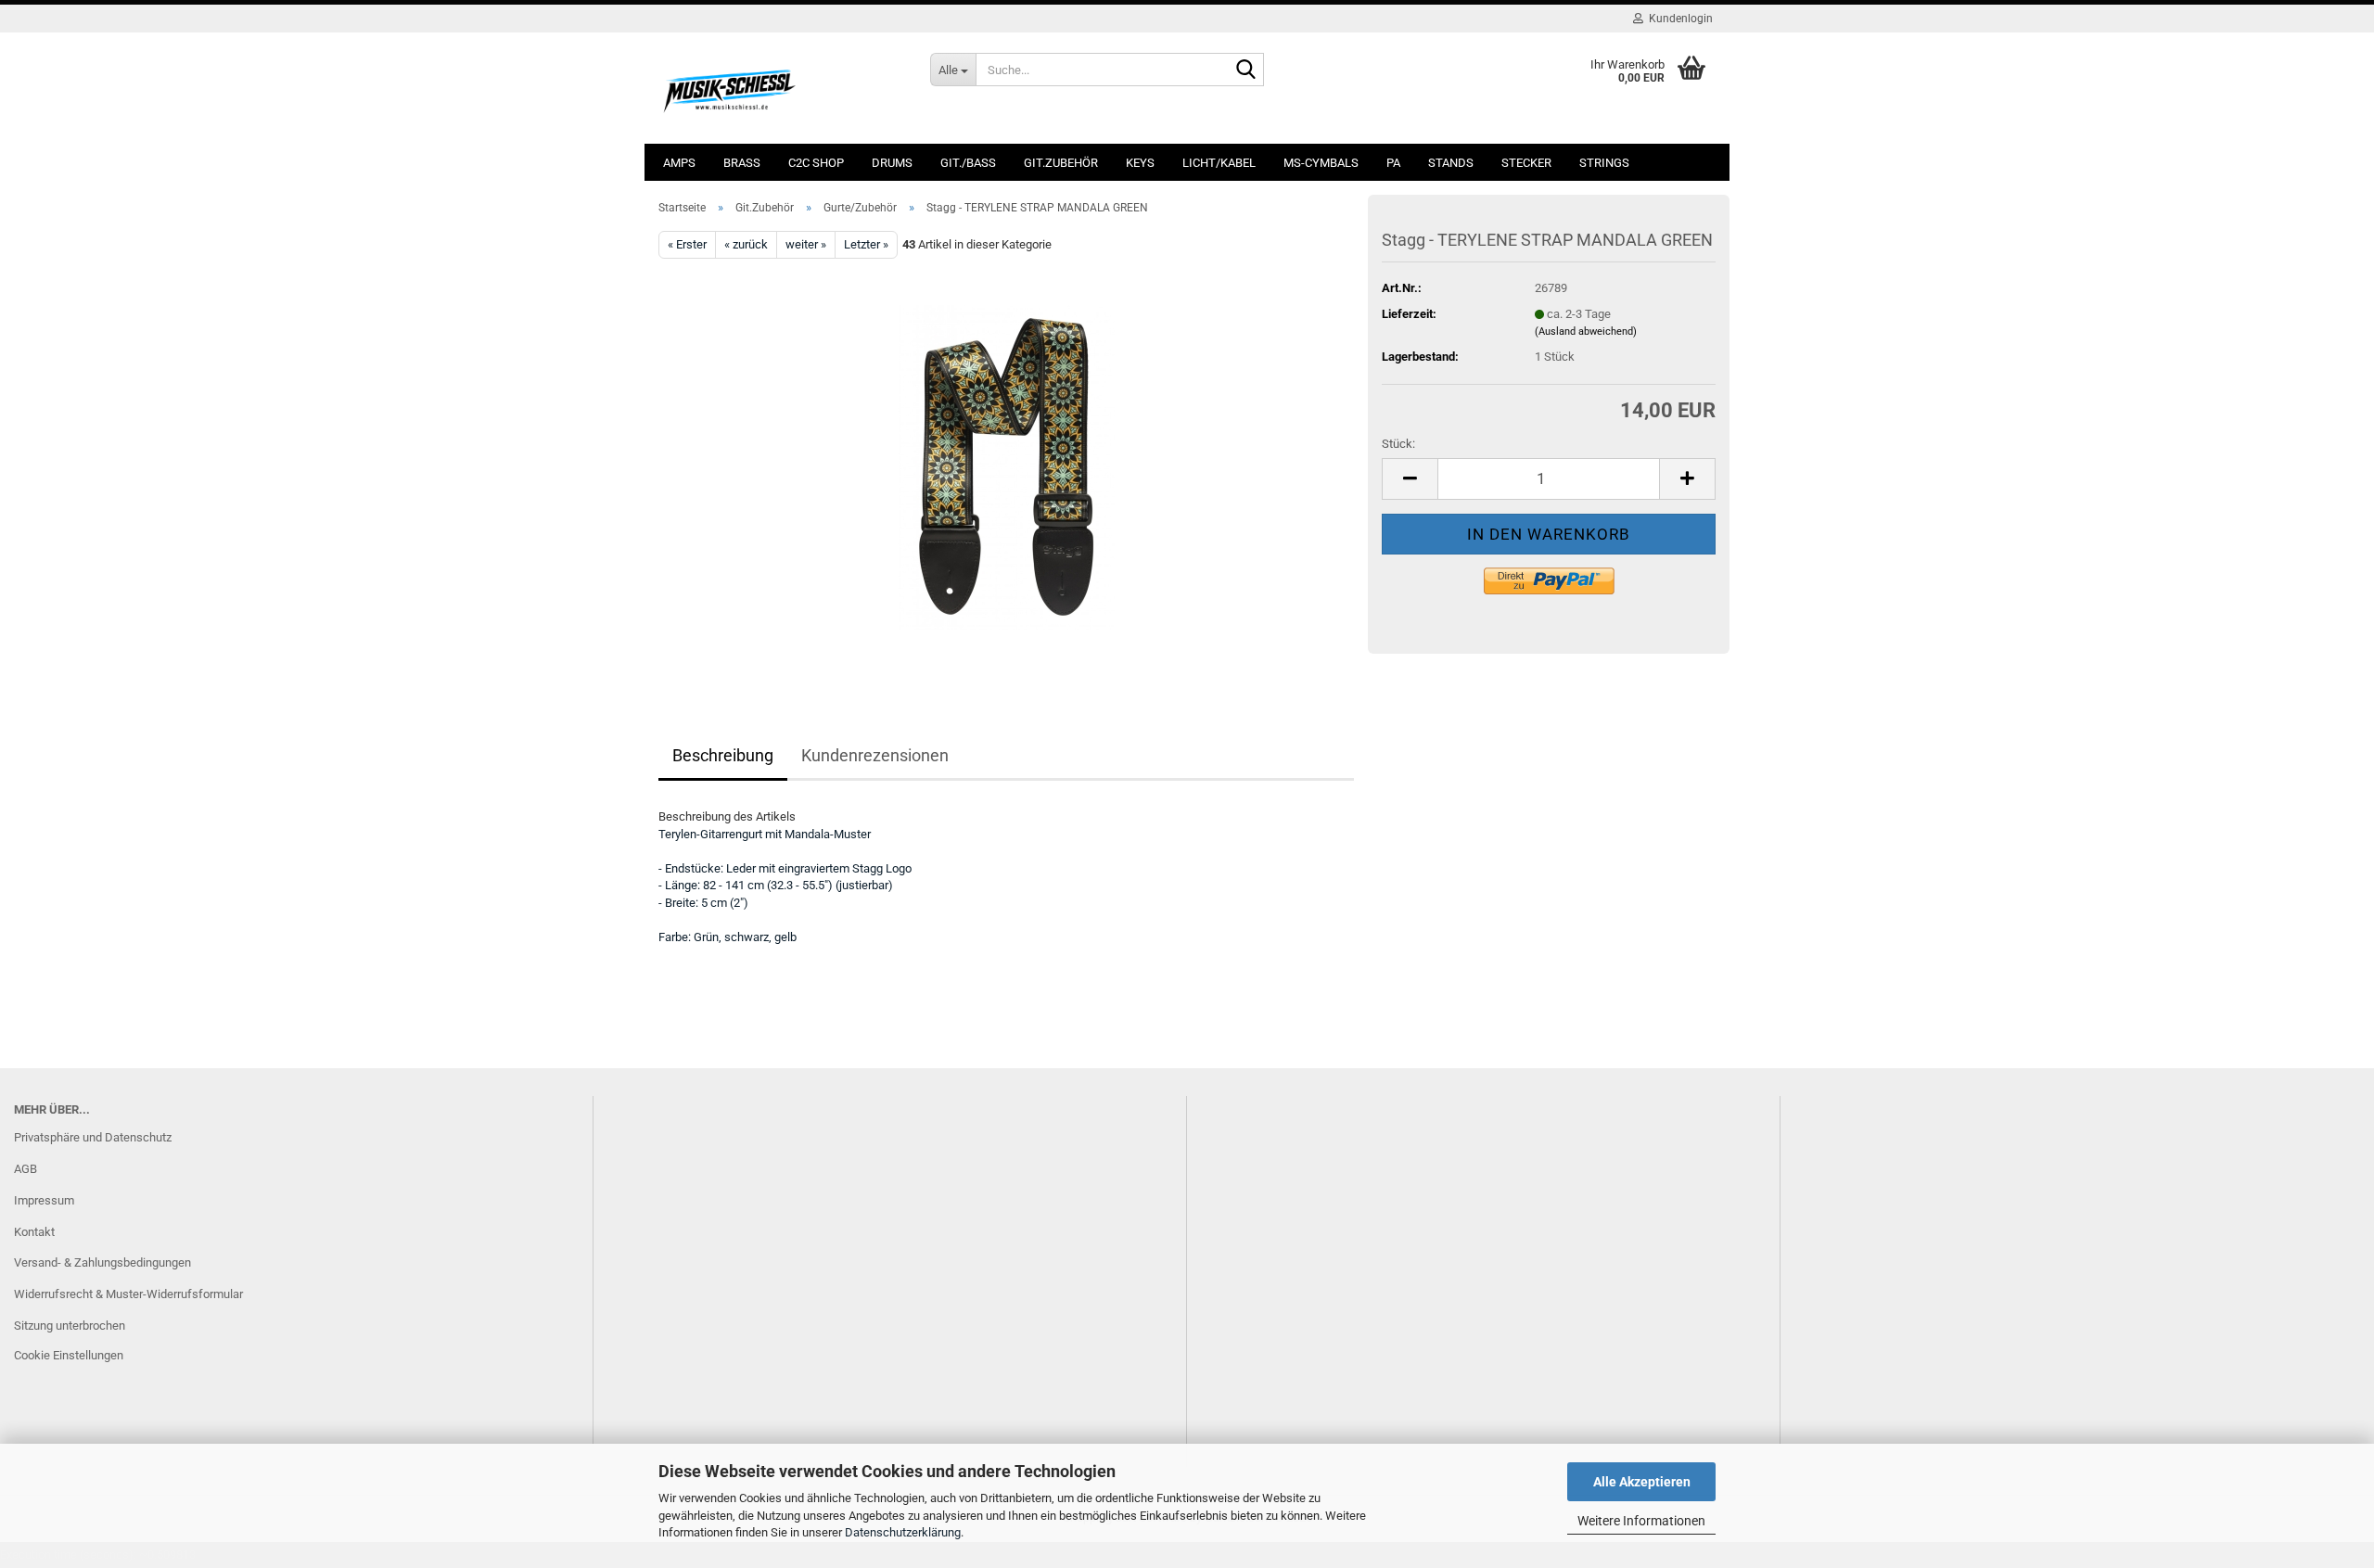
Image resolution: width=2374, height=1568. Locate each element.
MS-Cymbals (1321, 163)
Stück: (1398, 444)
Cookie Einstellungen (69, 1355)
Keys (1140, 163)
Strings (1604, 163)
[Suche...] (1246, 70)
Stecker (1526, 163)
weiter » (806, 244)
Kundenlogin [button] (1678, 19)
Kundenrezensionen (875, 755)
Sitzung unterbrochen (70, 1326)
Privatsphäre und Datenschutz (93, 1137)
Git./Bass (968, 163)
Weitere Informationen (1641, 1521)
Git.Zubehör (1061, 163)
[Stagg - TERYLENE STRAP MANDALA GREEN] (1007, 467)
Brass (742, 163)
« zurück (746, 244)
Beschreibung (723, 755)
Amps (679, 163)
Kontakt (34, 1232)
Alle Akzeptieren (1642, 1482)
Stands (1451, 163)
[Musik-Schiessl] (780, 88)
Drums (892, 163)
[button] (1410, 479)
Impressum (44, 1200)
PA (1393, 163)
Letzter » (866, 244)
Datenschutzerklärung (903, 1532)
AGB (26, 1169)
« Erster (687, 244)
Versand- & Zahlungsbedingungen (102, 1262)
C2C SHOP (816, 163)
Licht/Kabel (1219, 163)
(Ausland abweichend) (1586, 331)
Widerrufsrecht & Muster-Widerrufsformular (128, 1294)
